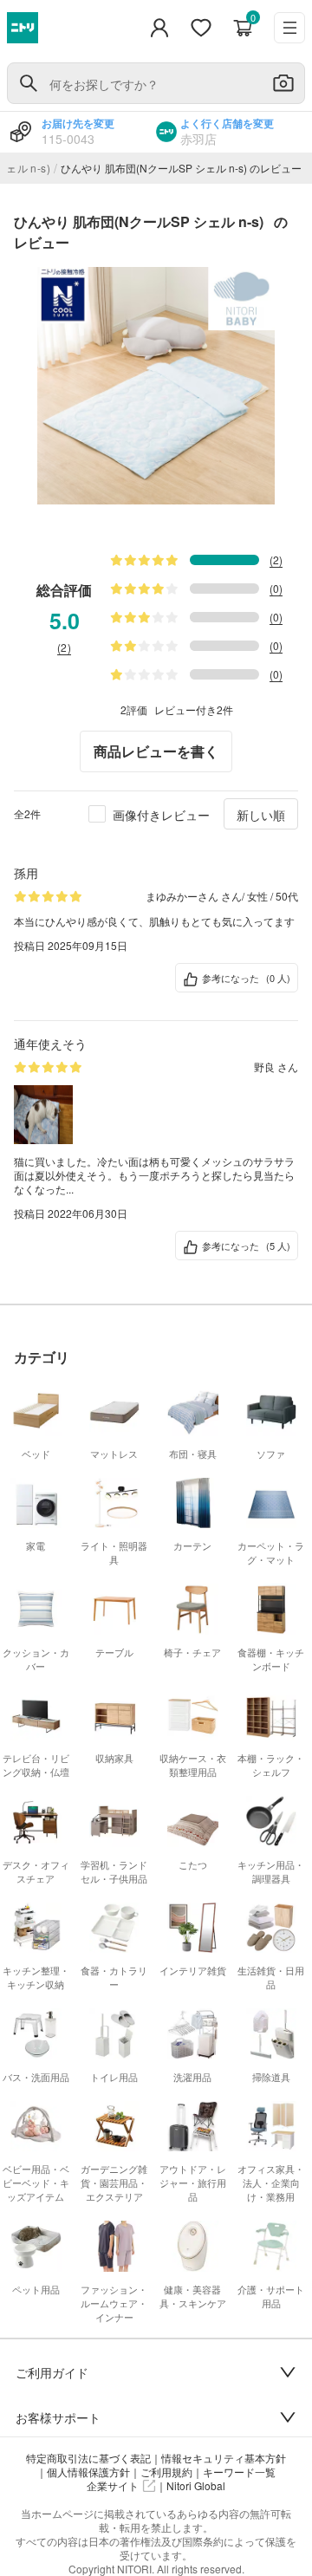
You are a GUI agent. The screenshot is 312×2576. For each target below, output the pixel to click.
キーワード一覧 (239, 2472)
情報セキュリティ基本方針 (224, 2458)
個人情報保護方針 (88, 2472)
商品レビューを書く (156, 751)
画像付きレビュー (161, 815)
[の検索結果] (29, 83)
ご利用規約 (166, 2472)
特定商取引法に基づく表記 (88, 2458)
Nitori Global (196, 2486)
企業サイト (113, 2486)
